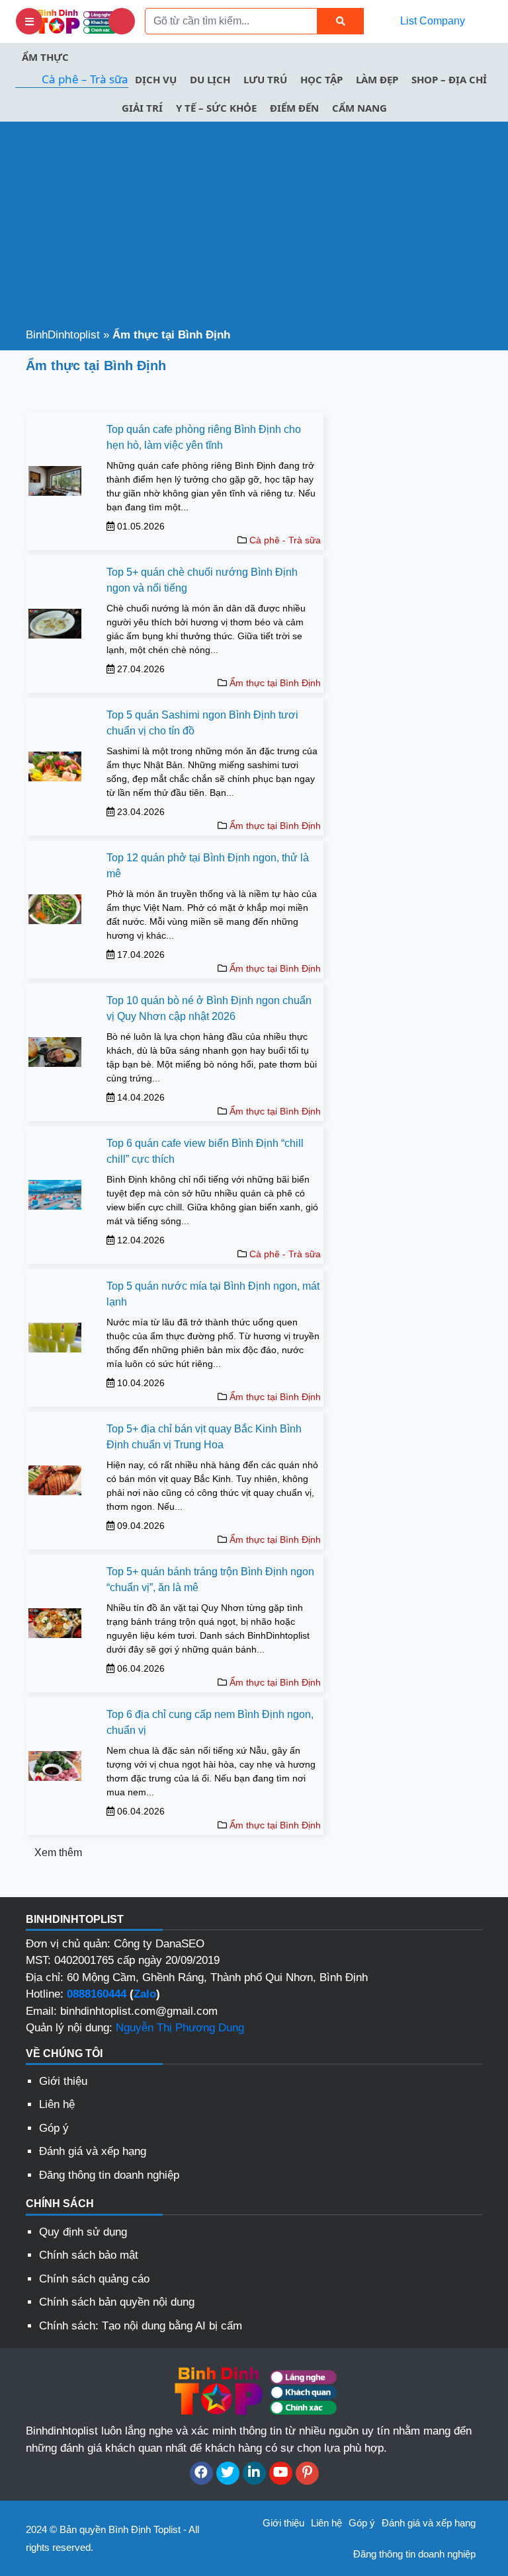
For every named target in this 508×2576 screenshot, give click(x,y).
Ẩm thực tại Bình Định (275, 683)
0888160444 (97, 1994)
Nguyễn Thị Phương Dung (180, 2028)
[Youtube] (281, 2473)
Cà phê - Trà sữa (285, 540)
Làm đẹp (377, 79)
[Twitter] (228, 2473)
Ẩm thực (45, 57)
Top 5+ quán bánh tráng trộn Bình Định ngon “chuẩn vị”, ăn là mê (210, 1580)
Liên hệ (57, 2104)
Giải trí (142, 108)
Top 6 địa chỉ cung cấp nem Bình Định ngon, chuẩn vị (210, 1722)
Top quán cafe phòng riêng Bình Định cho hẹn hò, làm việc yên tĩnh (204, 437)
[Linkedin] (254, 2473)
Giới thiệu (63, 2081)
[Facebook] (201, 2473)
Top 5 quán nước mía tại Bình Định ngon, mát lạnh (213, 1294)
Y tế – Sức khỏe (216, 108)
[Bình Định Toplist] (75, 21)
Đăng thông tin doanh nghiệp (109, 2175)
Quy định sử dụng (83, 2232)
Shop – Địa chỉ (449, 79)
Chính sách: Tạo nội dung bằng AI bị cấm (141, 2326)
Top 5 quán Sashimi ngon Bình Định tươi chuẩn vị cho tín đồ (202, 723)
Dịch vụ (156, 79)
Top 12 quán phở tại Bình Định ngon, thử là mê (208, 866)
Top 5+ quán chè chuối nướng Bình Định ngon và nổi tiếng (202, 580)
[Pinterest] (307, 2473)
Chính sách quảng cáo (94, 2279)
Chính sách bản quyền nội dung (117, 2302)
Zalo (145, 1994)
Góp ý (54, 2128)
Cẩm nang (360, 108)
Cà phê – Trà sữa (85, 79)
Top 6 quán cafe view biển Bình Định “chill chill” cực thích (205, 1151)
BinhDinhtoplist (63, 335)
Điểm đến (294, 108)
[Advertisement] (254, 227)
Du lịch (210, 79)
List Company (433, 21)
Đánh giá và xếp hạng (93, 2151)
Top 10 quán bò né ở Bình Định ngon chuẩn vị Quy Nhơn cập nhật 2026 (209, 1008)
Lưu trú (265, 79)
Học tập (321, 79)
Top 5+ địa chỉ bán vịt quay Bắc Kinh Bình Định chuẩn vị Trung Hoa (204, 1437)
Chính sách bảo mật (89, 2255)
